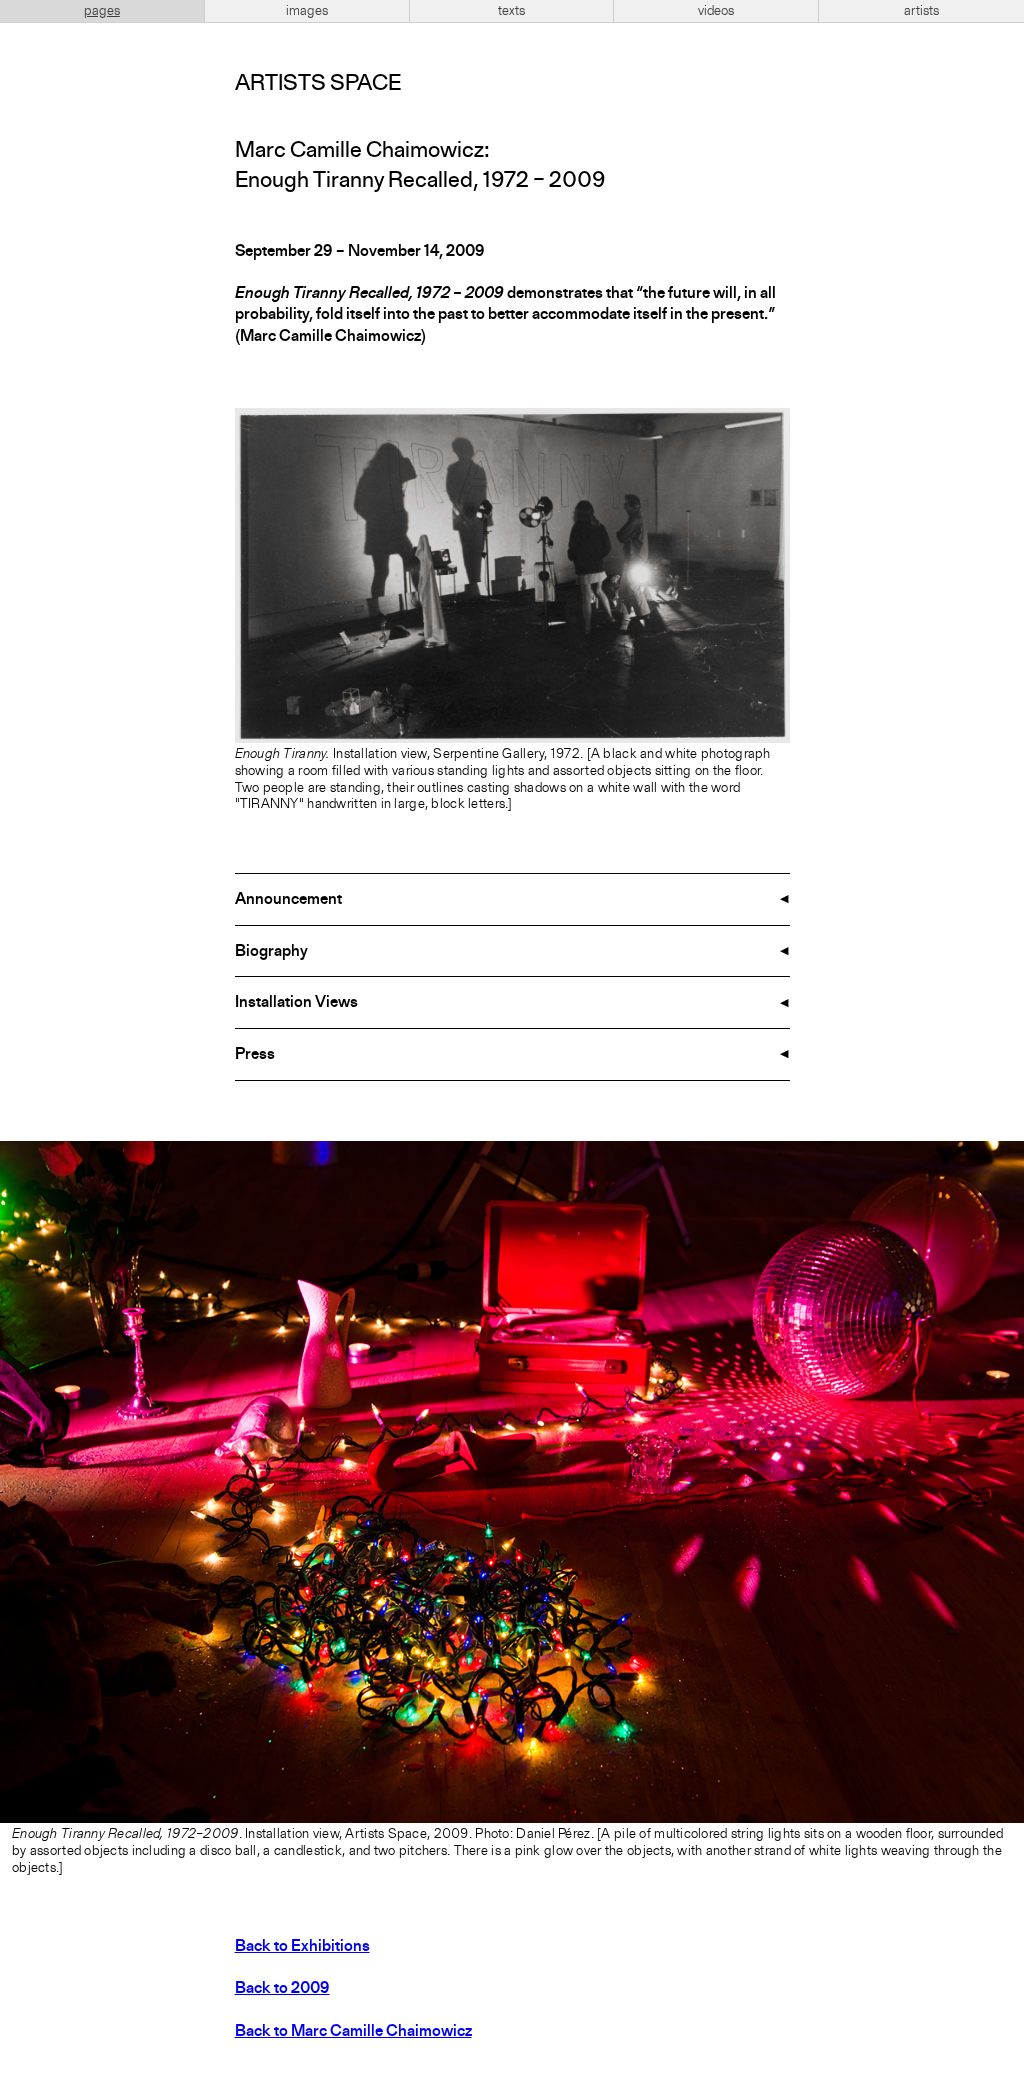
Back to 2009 (282, 1989)
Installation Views (296, 1003)
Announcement (288, 900)
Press (255, 1055)
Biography (271, 952)
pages (102, 11)
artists (921, 11)
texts (511, 11)
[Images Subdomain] (1006, 1159)
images (307, 11)
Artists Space (318, 84)
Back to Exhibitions (302, 1947)
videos (716, 11)
